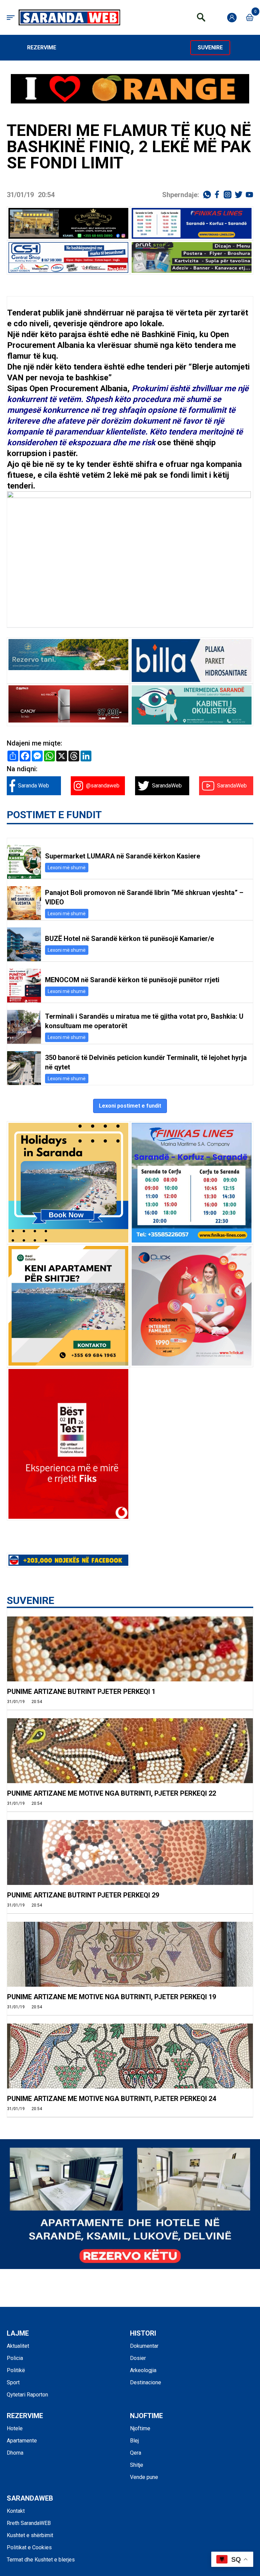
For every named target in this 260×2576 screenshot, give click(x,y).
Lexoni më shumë (67, 868)
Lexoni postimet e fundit (130, 1106)
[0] (250, 17)
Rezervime (42, 48)
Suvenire (210, 48)
